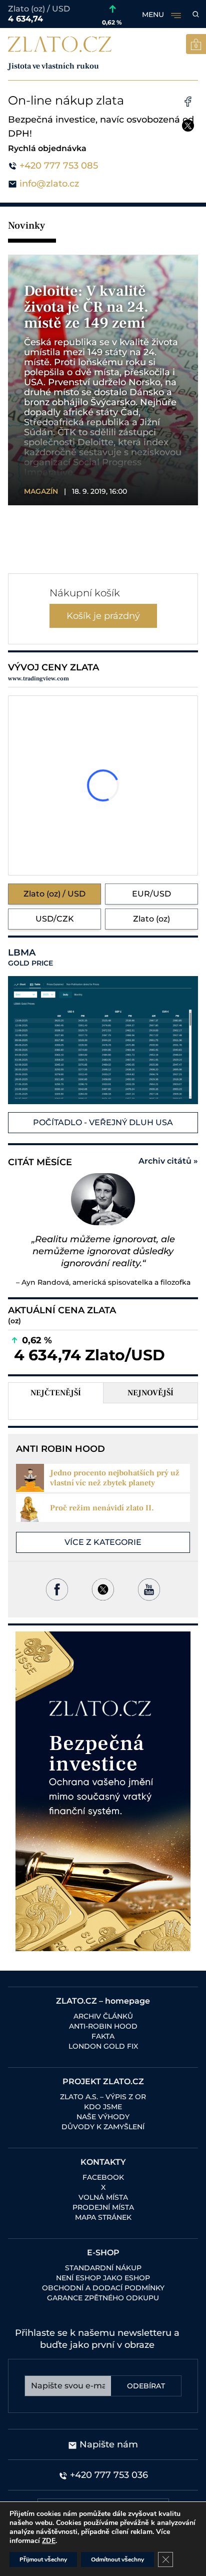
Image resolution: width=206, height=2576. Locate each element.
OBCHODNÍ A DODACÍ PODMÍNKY (103, 2288)
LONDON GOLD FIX (103, 2046)
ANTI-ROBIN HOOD (103, 2026)
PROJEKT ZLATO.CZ (103, 2081)
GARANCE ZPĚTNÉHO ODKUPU (103, 2298)
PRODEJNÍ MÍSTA (103, 2207)
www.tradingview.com (38, 679)
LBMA (30, 958)
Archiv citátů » (168, 1161)
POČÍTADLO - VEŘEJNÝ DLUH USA (103, 1122)
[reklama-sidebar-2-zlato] (103, 1791)
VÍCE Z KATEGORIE (103, 1542)
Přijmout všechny (43, 2559)
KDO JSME (103, 2107)
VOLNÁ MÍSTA (103, 2197)
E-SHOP (103, 2253)
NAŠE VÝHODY (103, 2117)
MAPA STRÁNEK (103, 2217)
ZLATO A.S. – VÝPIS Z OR (103, 2097)
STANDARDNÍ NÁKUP (103, 2268)
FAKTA (103, 2036)
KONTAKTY (103, 2162)
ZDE (49, 2541)
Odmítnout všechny (117, 2559)
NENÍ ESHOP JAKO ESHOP (103, 2278)
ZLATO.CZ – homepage (103, 2001)
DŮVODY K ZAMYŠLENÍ (103, 2127)
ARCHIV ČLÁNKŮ (103, 2016)
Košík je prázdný (103, 616)
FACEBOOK (103, 2177)
